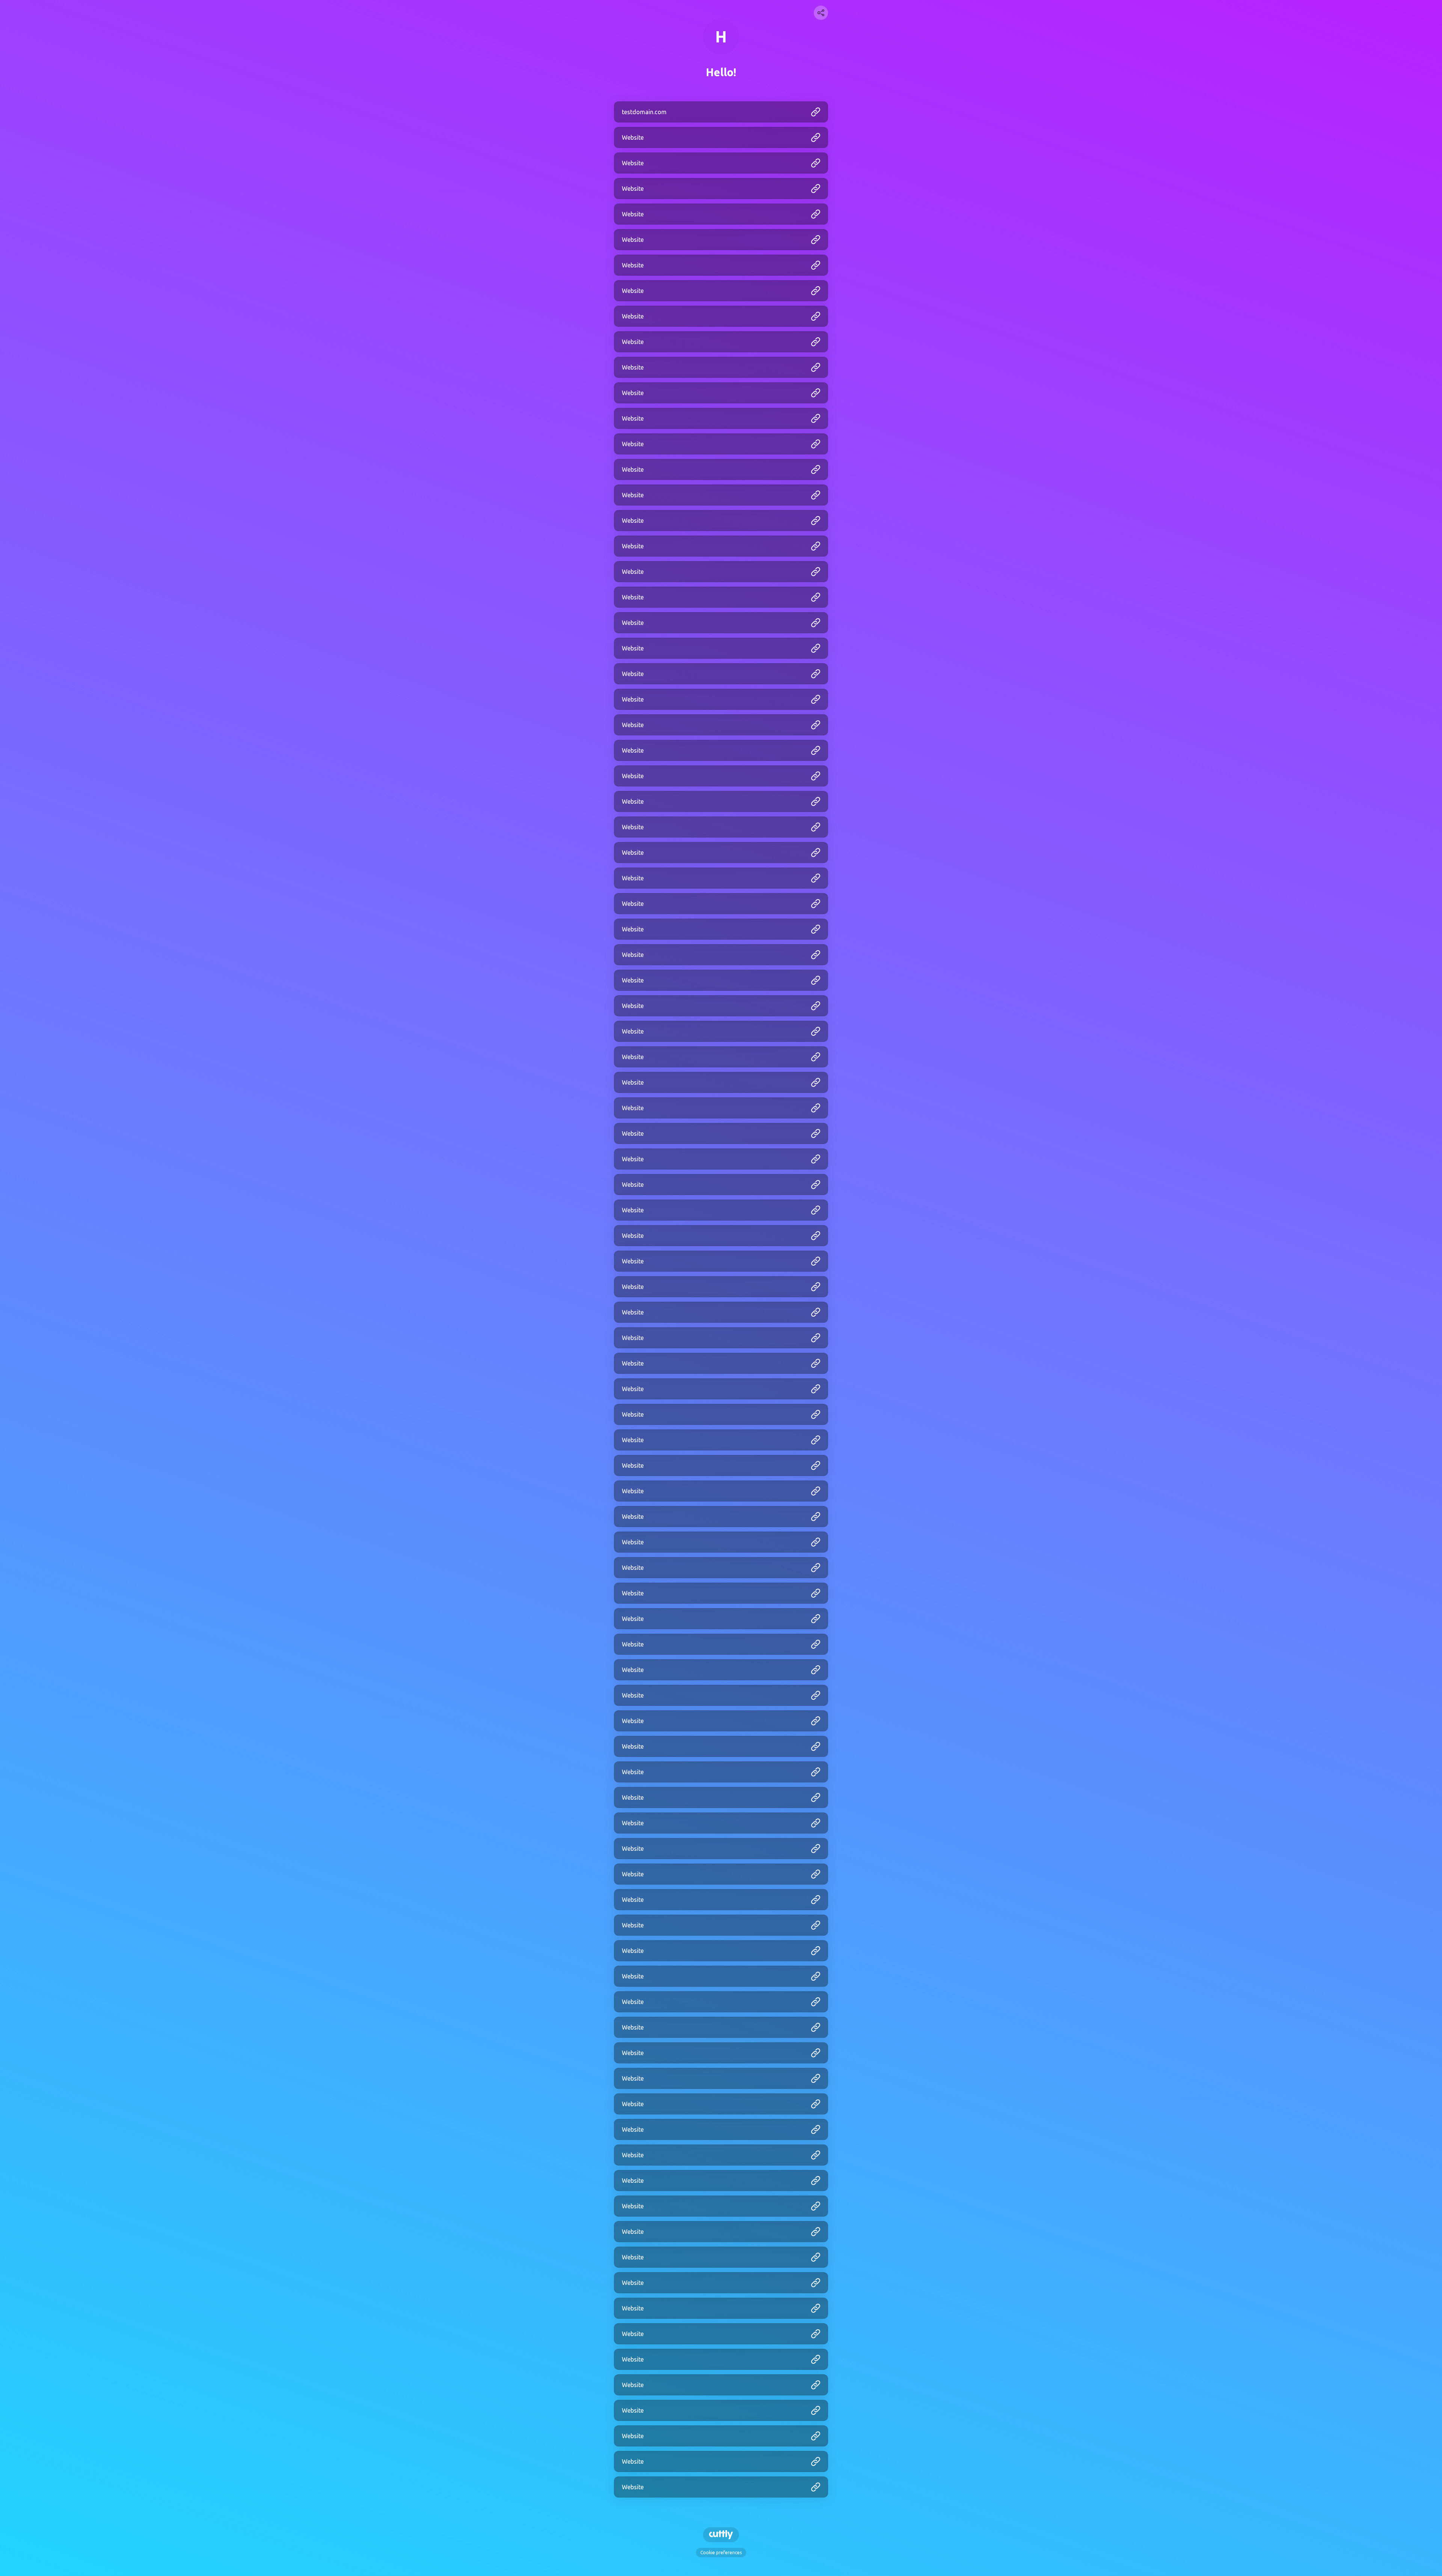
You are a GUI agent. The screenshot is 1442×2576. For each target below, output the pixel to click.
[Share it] (821, 13)
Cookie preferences (721, 2553)
